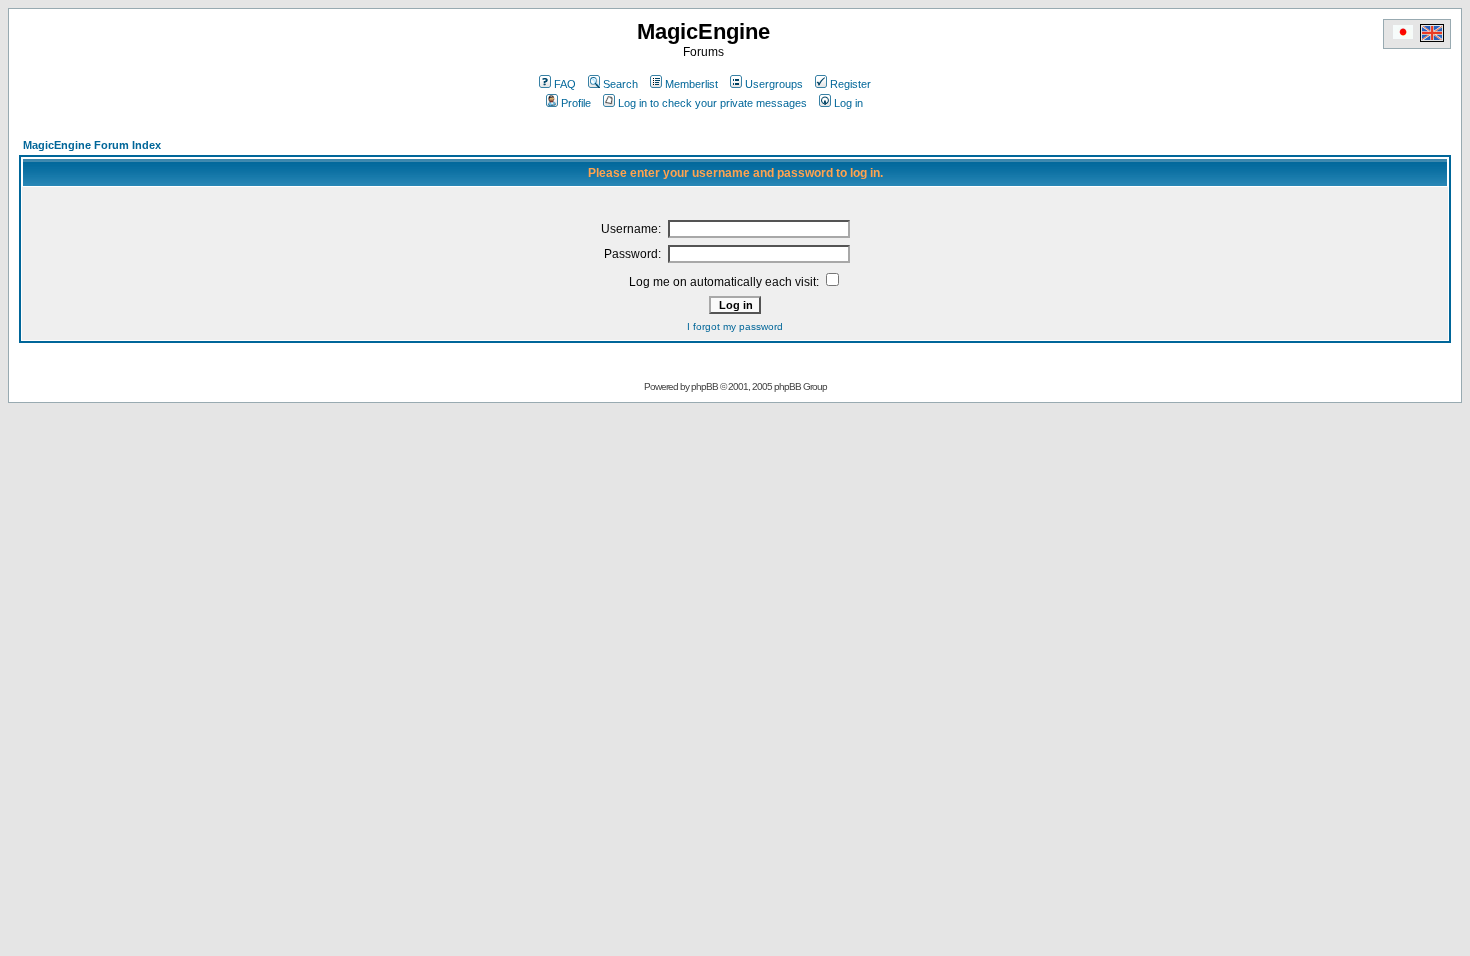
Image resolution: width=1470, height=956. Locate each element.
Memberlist (691, 84)
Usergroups (774, 84)
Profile (576, 103)
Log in (848, 103)
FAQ (565, 84)
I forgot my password (735, 326)
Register (850, 84)
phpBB (704, 386)
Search (620, 84)
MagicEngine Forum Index (92, 145)
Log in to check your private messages (712, 103)
